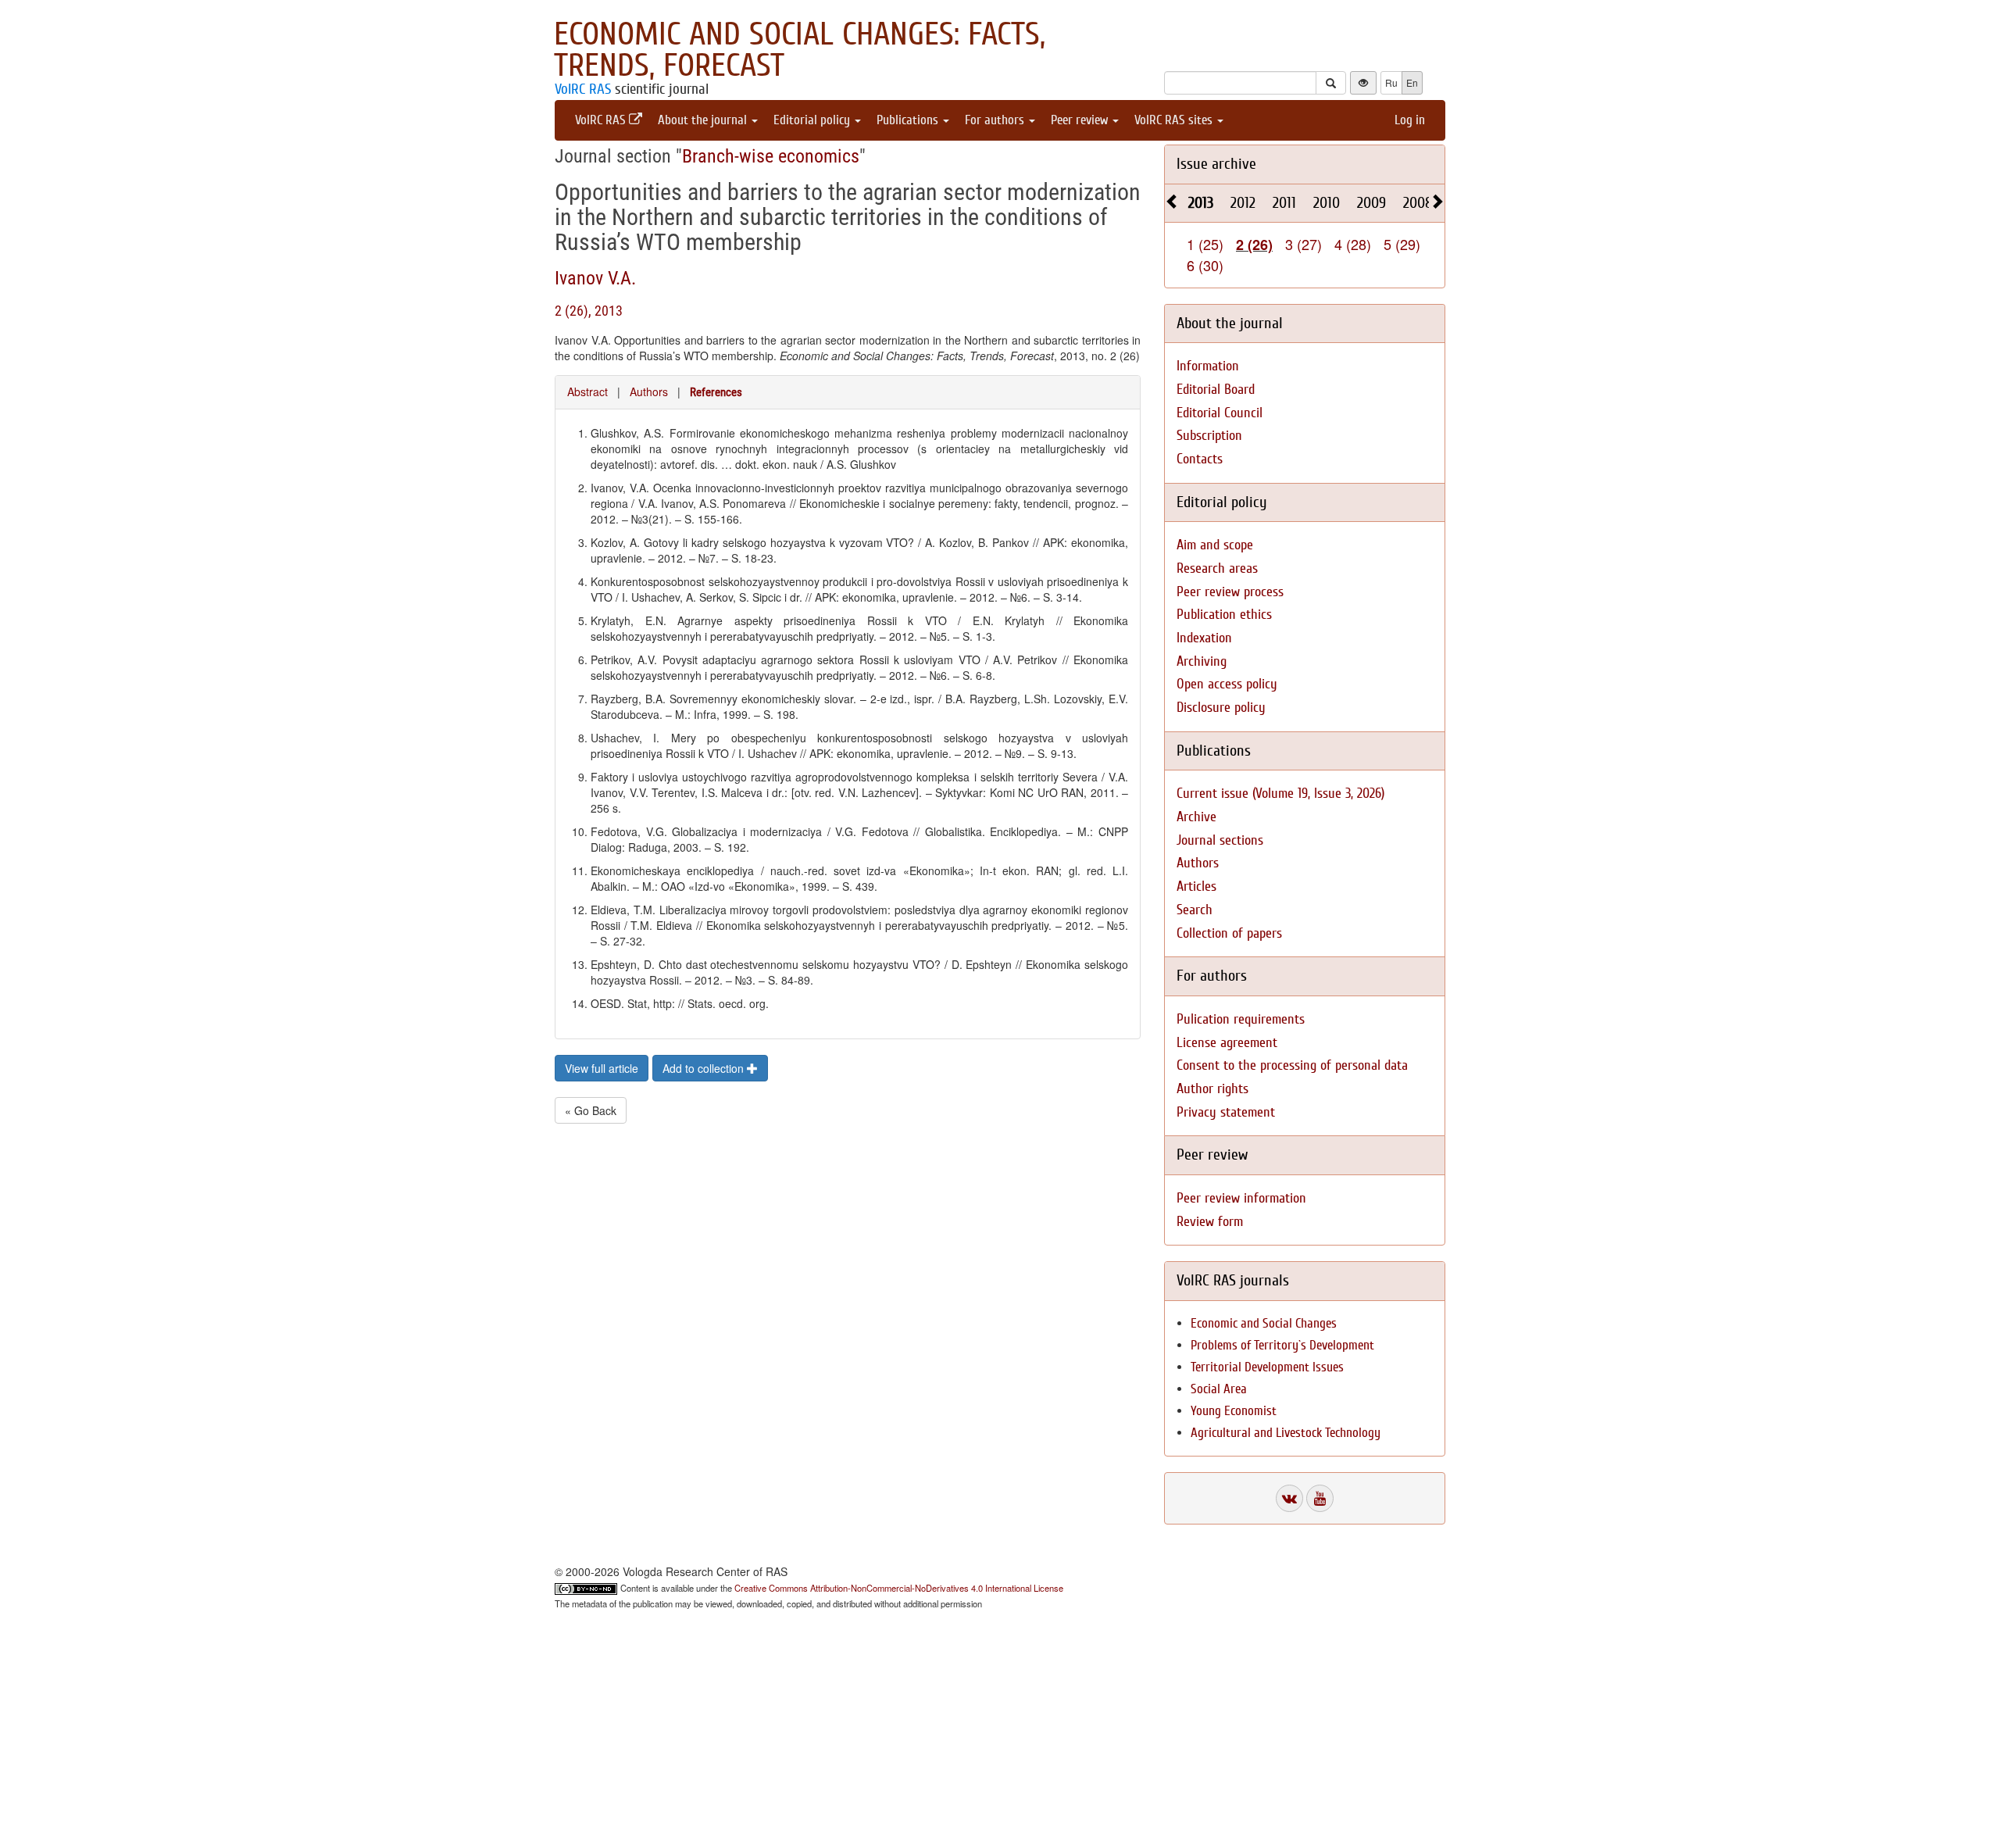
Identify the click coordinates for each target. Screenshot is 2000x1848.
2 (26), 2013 (589, 311)
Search (1195, 910)
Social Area (1219, 1389)
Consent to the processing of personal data (1292, 1065)
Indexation (1204, 638)
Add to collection (705, 1068)
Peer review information (1241, 1198)
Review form (1210, 1222)
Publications (909, 120)
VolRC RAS (583, 89)
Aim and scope (1215, 545)
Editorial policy (813, 120)
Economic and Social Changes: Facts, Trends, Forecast (800, 50)
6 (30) (1205, 265)
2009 (1371, 203)
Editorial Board (1216, 390)
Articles (1196, 886)
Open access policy (1227, 684)
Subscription (1209, 436)
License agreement (1227, 1043)
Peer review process (1230, 592)
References (716, 392)
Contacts (1200, 459)
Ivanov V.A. (595, 278)
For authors (996, 120)
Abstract (587, 391)
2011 (1284, 203)
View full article (602, 1068)
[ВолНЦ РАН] (1289, 1498)
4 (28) (1353, 244)
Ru (1391, 82)
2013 (1201, 203)
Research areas (1217, 568)
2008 (1418, 203)
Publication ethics (1224, 615)
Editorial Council (1220, 413)
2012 (1243, 203)
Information (1208, 366)
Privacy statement (1226, 1112)
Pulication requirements (1241, 1019)
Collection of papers (1229, 933)
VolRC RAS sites (1175, 120)
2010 (1327, 203)
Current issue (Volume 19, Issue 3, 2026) (1280, 794)
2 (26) (1254, 245)
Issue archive (1216, 164)
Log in (1410, 120)
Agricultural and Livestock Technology (1286, 1433)
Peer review (1081, 120)
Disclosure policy (1221, 708)
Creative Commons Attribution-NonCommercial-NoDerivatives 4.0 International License (899, 1588)
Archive (1196, 817)
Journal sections (1220, 840)
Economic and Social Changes (1264, 1323)
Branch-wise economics (771, 156)
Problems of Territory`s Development (1282, 1345)
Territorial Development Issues (1267, 1367)
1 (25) (1205, 244)
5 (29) (1402, 244)
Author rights (1212, 1089)
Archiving (1202, 661)
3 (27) (1304, 244)
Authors (649, 391)
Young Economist (1234, 1411)
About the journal (704, 120)
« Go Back (591, 1110)
